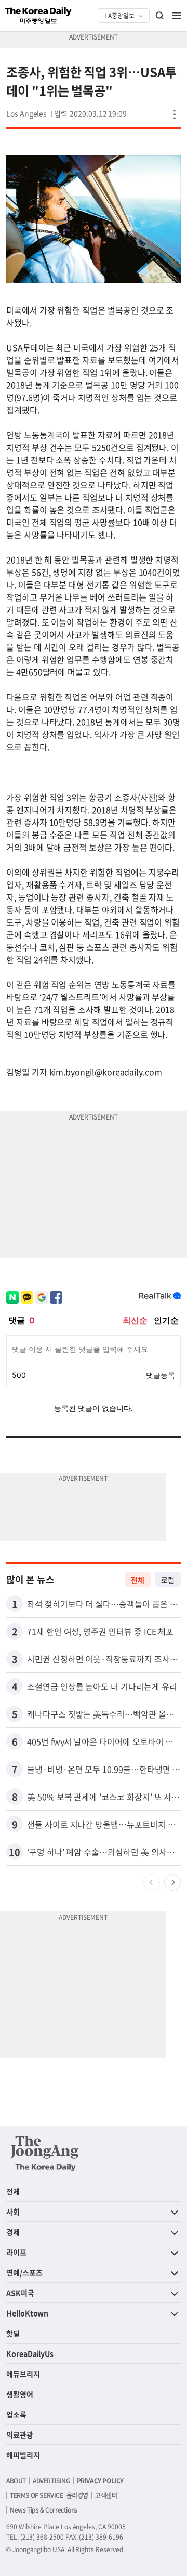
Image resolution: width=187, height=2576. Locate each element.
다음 (172, 1882)
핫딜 (13, 2333)
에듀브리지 (23, 2374)
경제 (13, 2232)
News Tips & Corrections (44, 2510)
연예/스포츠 (24, 2272)
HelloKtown (27, 2313)
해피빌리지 (23, 2455)
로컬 (168, 1580)
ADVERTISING (51, 2481)
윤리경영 (77, 2495)
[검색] (160, 16)
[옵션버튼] (175, 114)
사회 (13, 2211)
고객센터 (106, 2495)
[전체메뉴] (177, 16)
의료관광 (20, 2435)
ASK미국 (20, 2293)
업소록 (16, 2414)
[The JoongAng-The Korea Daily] (45, 2153)
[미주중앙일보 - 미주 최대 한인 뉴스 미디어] (38, 16)
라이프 (16, 2252)
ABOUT (16, 2481)
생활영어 (20, 2394)
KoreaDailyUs (30, 2353)
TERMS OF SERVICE (37, 2495)
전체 (138, 1580)
